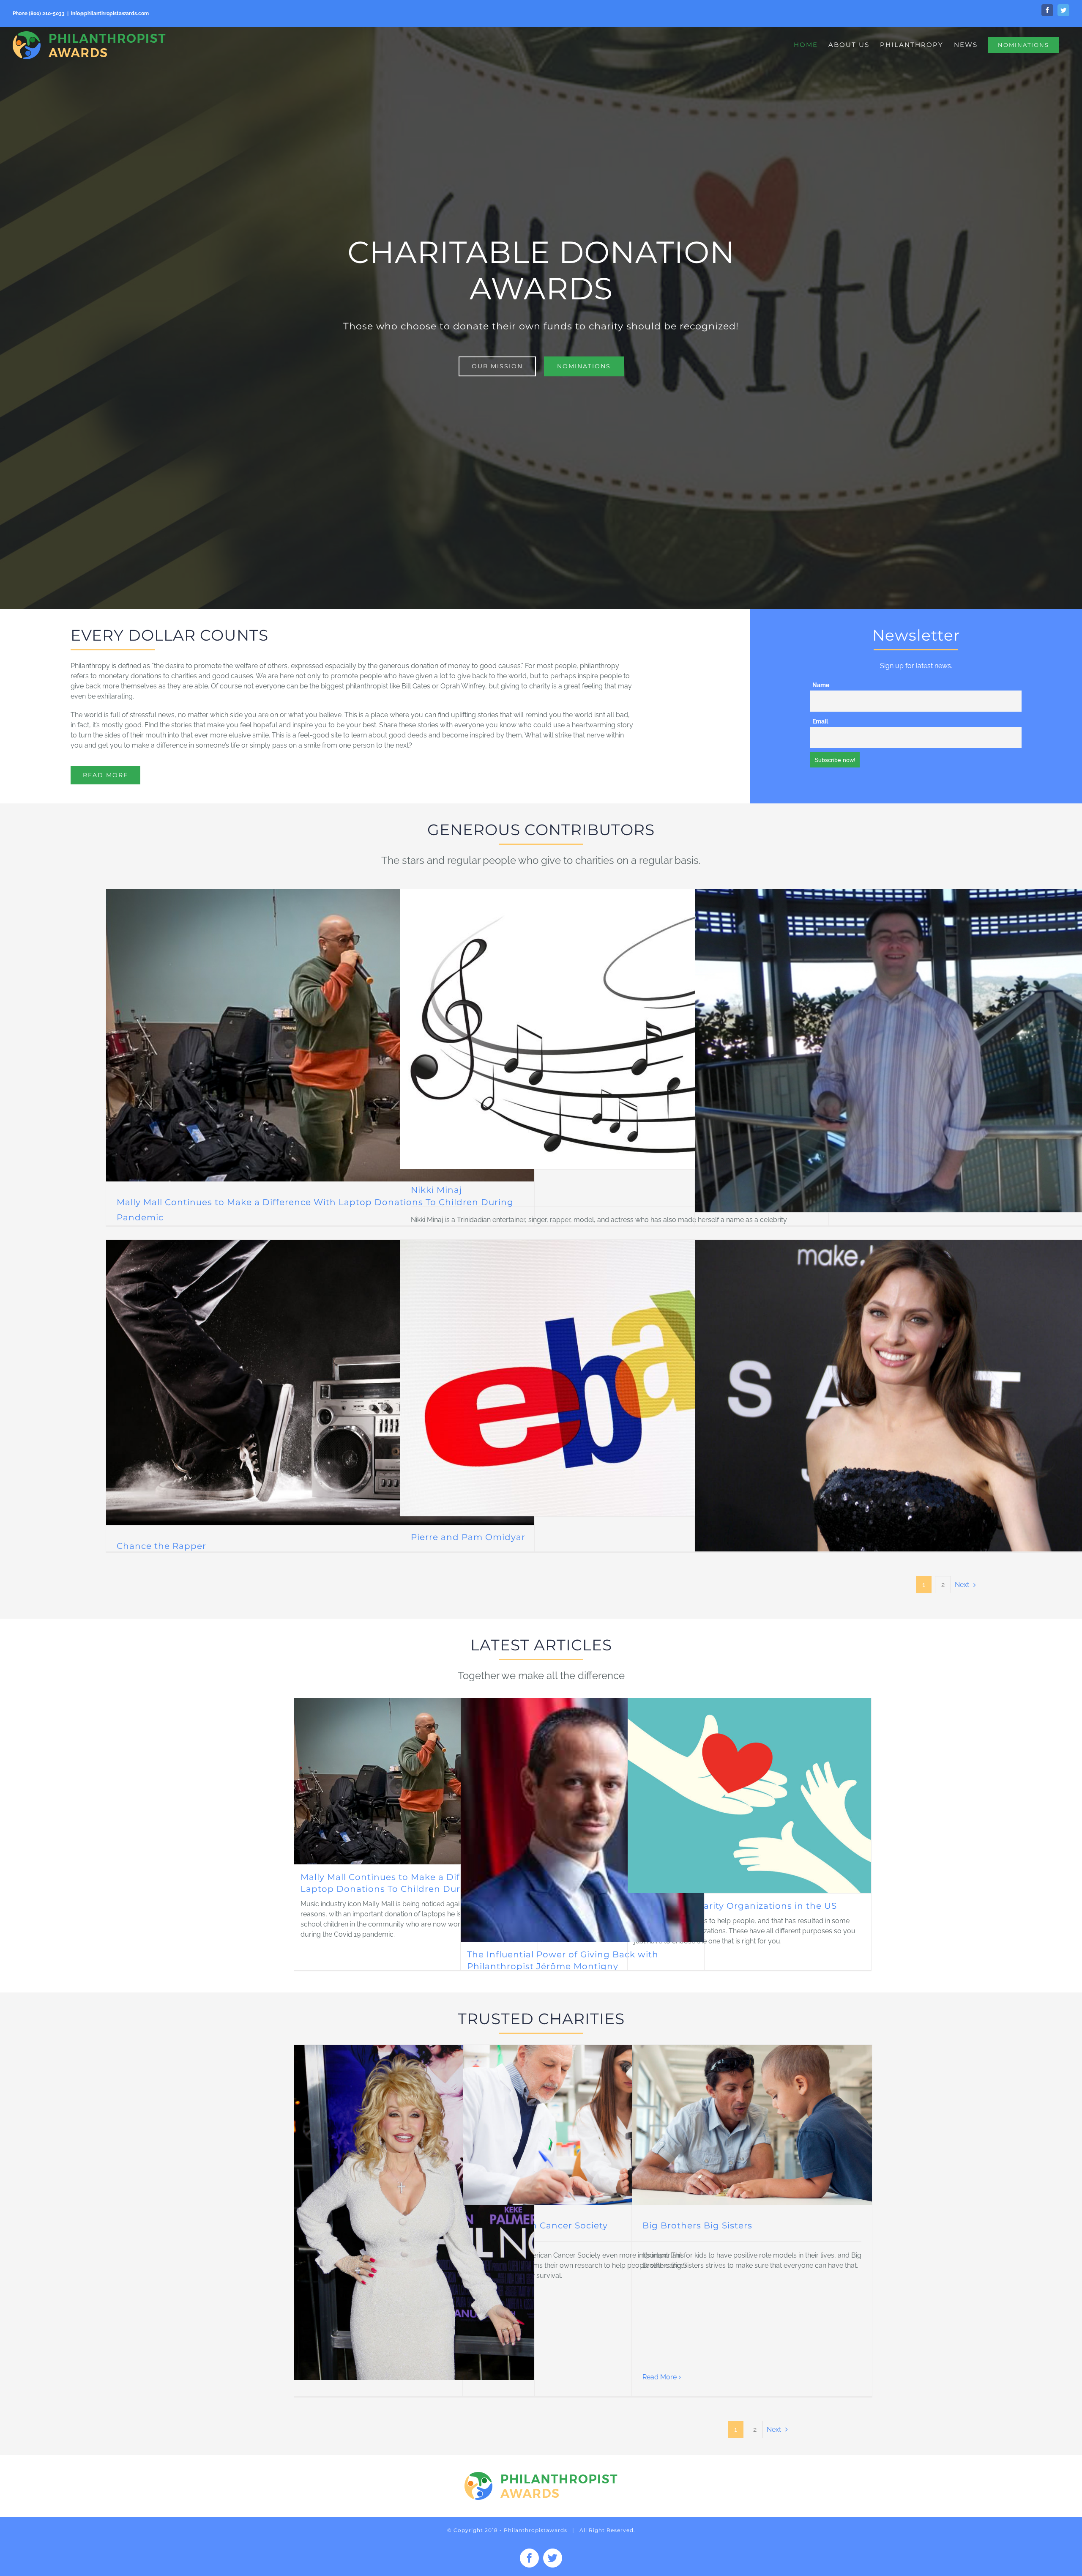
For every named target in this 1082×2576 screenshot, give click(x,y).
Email (820, 721)
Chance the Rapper (161, 1546)
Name (821, 685)
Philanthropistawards (536, 2530)
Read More (660, 2377)
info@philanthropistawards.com (110, 14)
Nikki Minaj (436, 1190)
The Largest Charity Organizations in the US (735, 1906)
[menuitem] (806, 45)
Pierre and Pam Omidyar (468, 1537)
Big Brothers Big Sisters (697, 2225)
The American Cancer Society (541, 2225)
